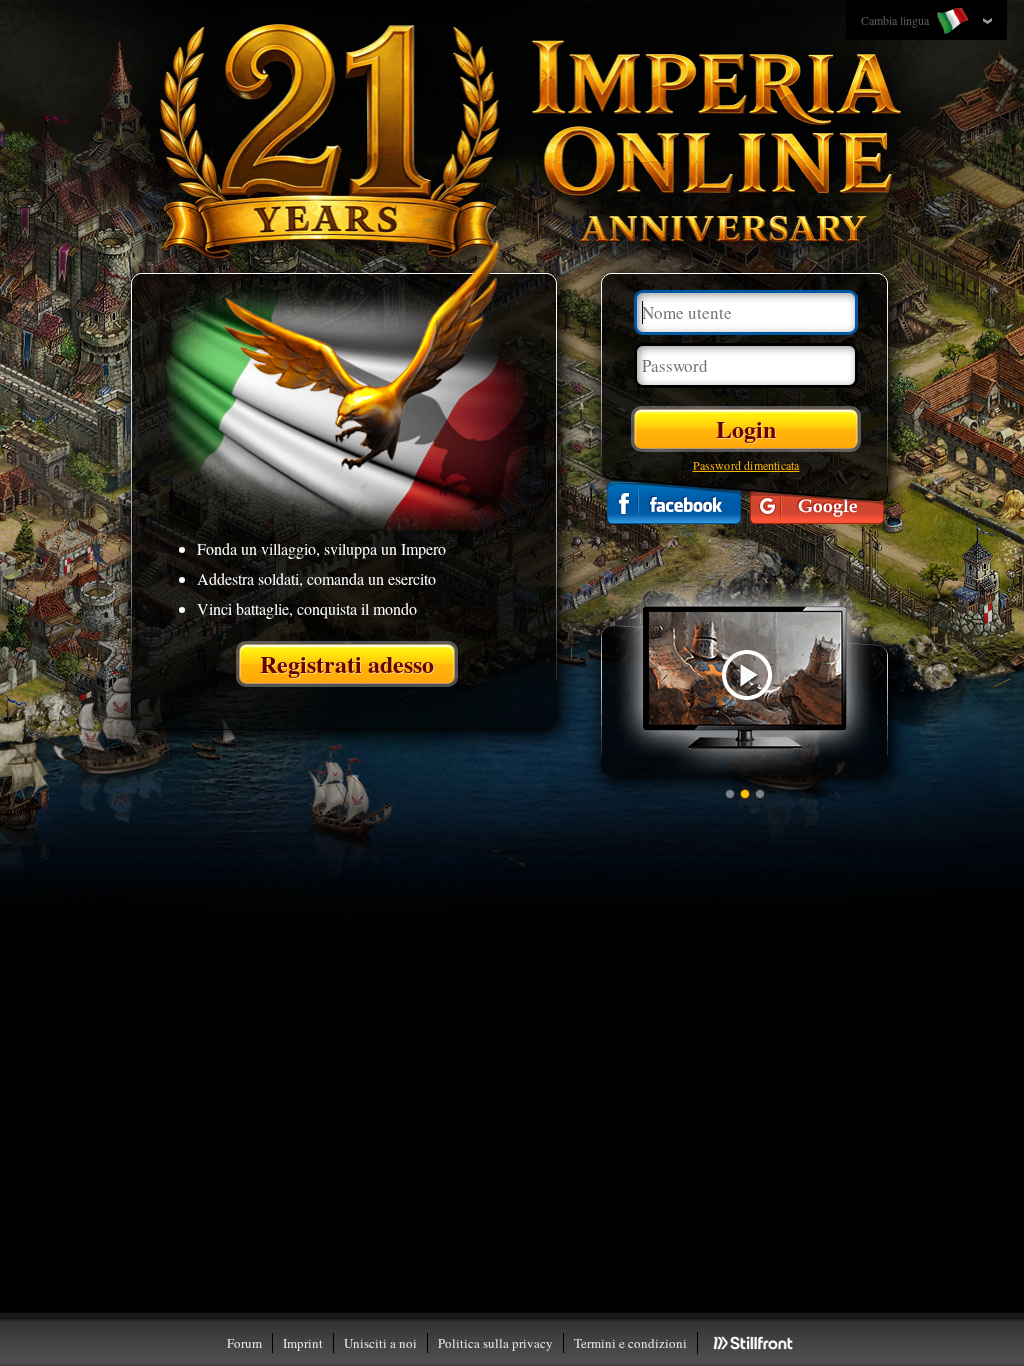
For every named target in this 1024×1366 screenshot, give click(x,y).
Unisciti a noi (380, 1343)
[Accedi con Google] (817, 502)
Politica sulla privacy (495, 1343)
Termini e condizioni (630, 1343)
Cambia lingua (896, 20)
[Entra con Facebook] (674, 502)
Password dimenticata (746, 465)
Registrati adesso (347, 663)
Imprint (303, 1343)
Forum (244, 1343)
